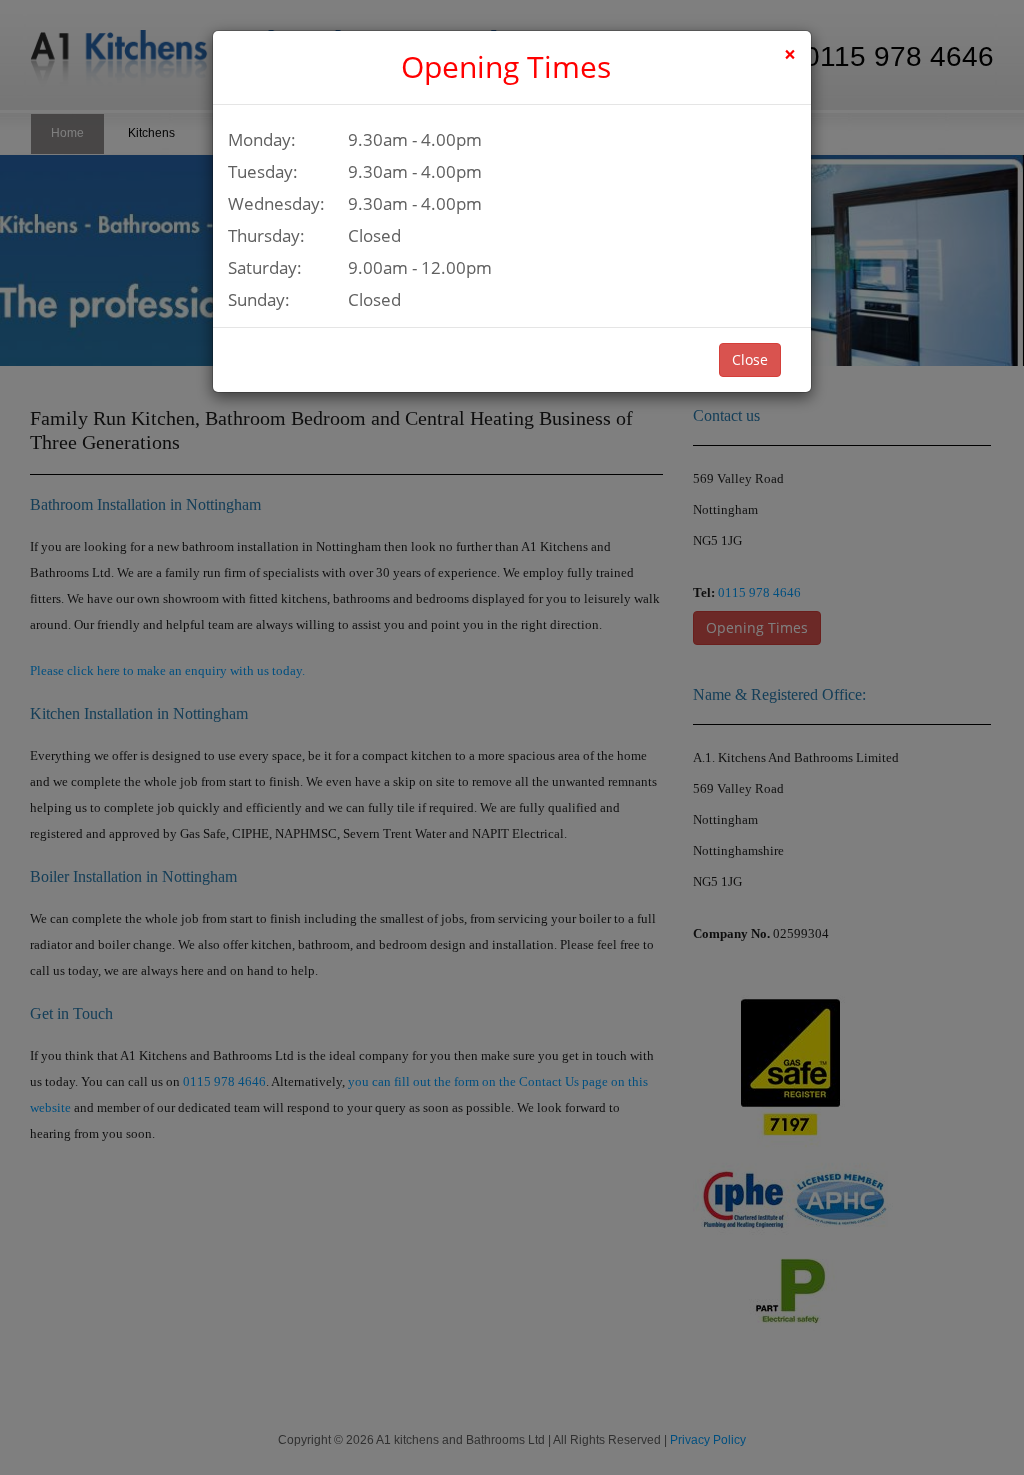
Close (750, 359)
